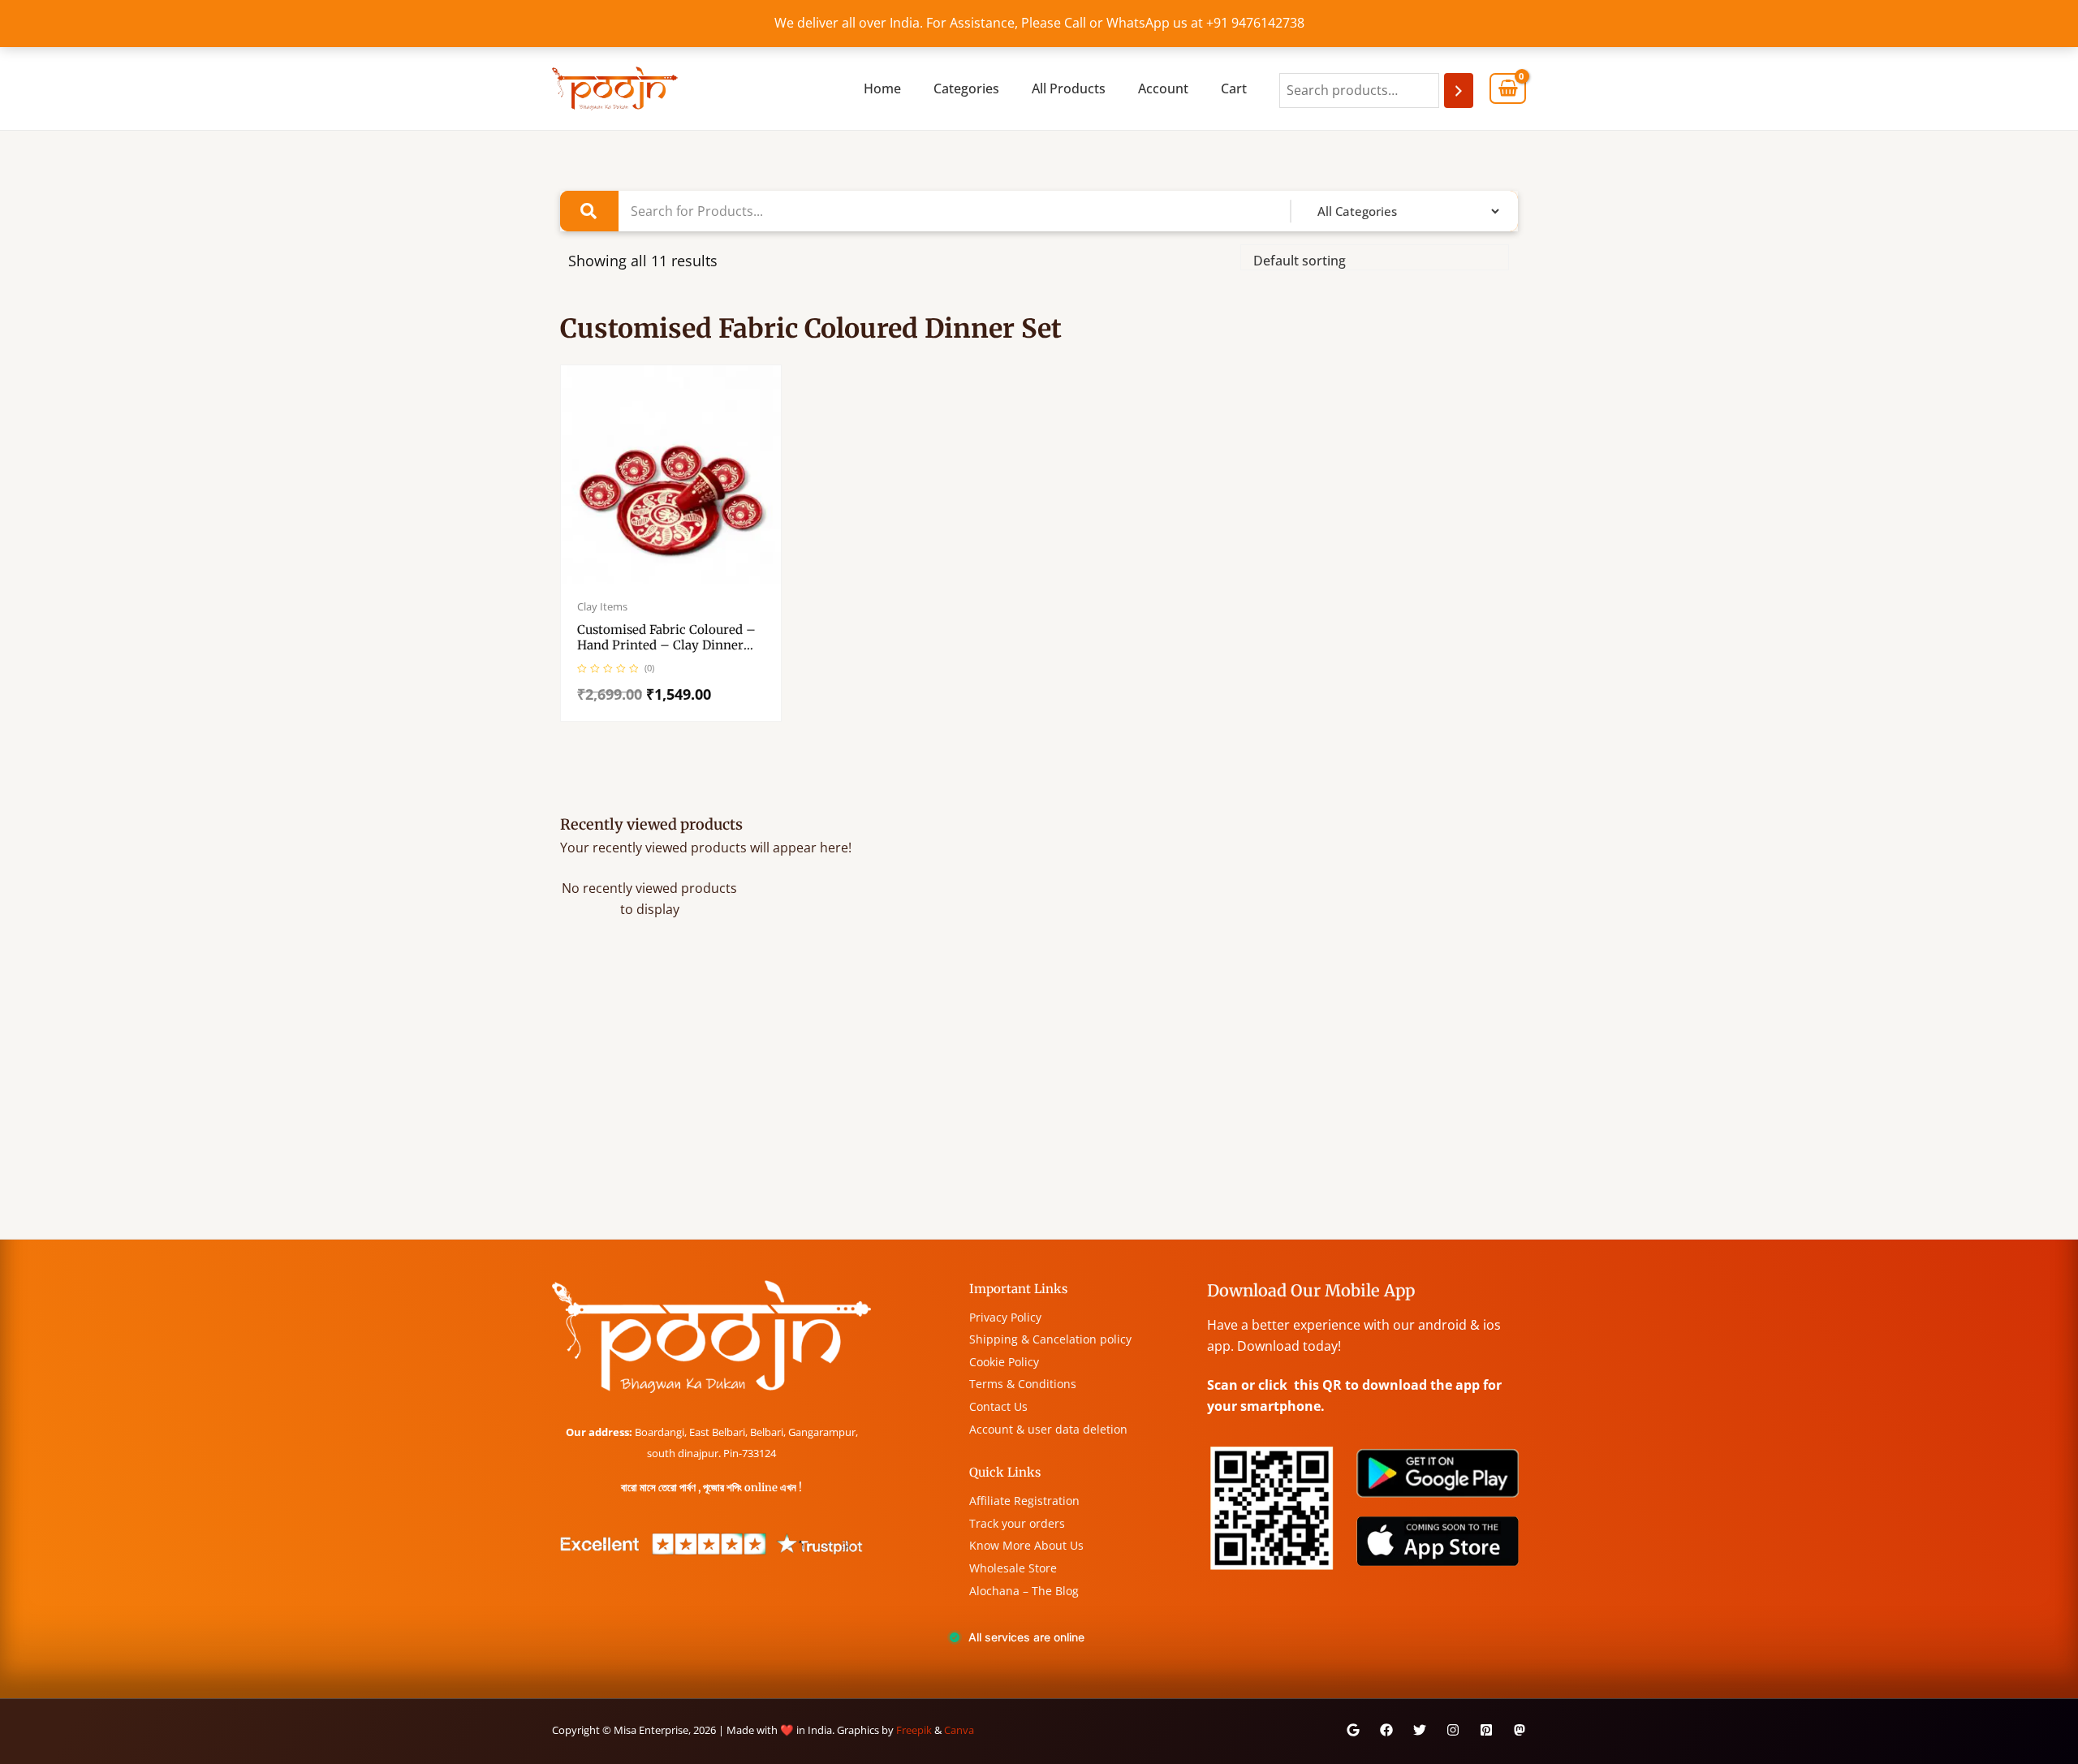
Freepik (914, 1730)
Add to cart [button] (688, 581)
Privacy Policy (1005, 1317)
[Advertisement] (1015, 1117)
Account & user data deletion (1048, 1429)
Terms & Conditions (1023, 1384)
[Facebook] (1386, 1730)
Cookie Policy (1004, 1362)
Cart (1234, 88)
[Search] (1459, 91)
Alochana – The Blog (1024, 1591)
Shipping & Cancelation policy (1050, 1339)
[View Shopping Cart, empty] (1508, 89)
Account (1163, 88)
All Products (1069, 88)
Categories (966, 88)
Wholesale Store (1013, 1568)
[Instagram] (1453, 1730)
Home (882, 88)
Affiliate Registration (1024, 1501)
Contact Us (998, 1406)
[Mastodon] (1520, 1730)
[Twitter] (1420, 1730)
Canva (959, 1730)
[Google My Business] (1353, 1730)
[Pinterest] (1486, 1730)
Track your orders (1017, 1523)
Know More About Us (1026, 1545)
